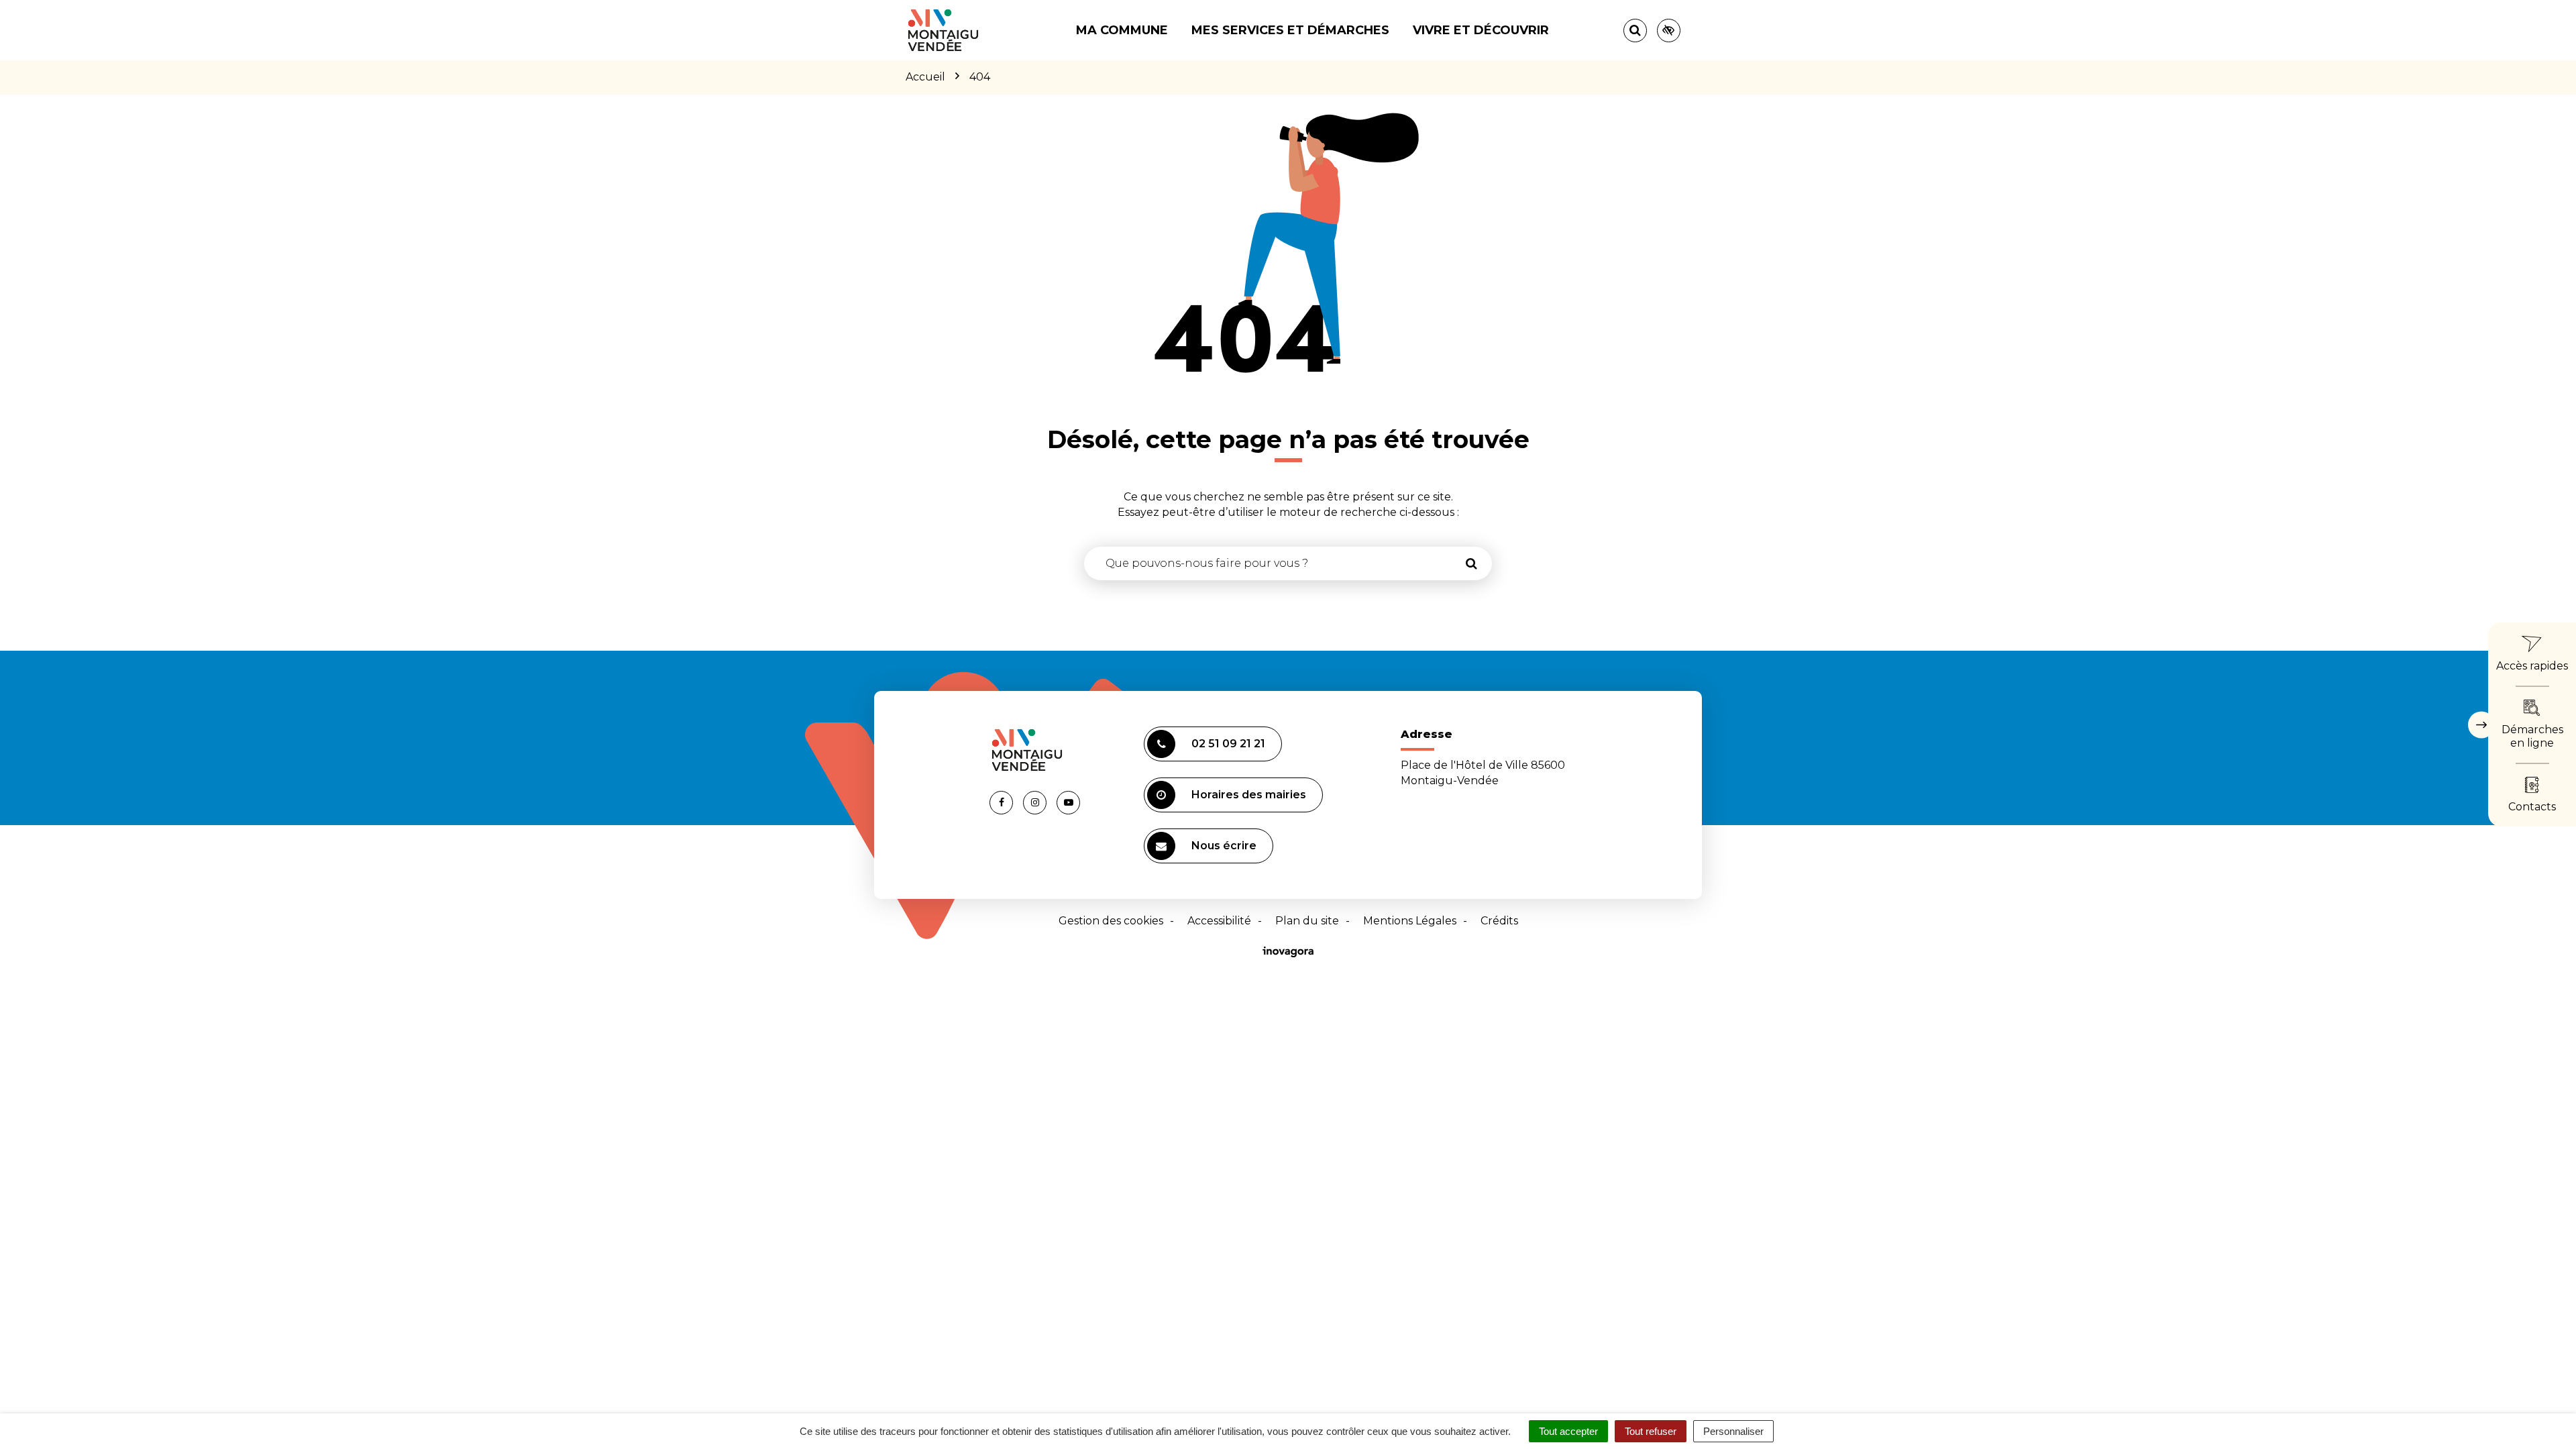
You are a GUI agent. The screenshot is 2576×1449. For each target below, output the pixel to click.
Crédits (1499, 921)
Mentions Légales (1410, 921)
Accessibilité (1219, 921)
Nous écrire (1224, 846)
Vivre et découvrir (1481, 30)
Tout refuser (1651, 1431)
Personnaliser (1733, 1431)
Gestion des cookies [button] (1111, 921)
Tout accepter (1568, 1431)
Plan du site (1307, 921)
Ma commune (1122, 30)
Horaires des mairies (1249, 795)
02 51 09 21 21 (1228, 744)
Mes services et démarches (1290, 30)
